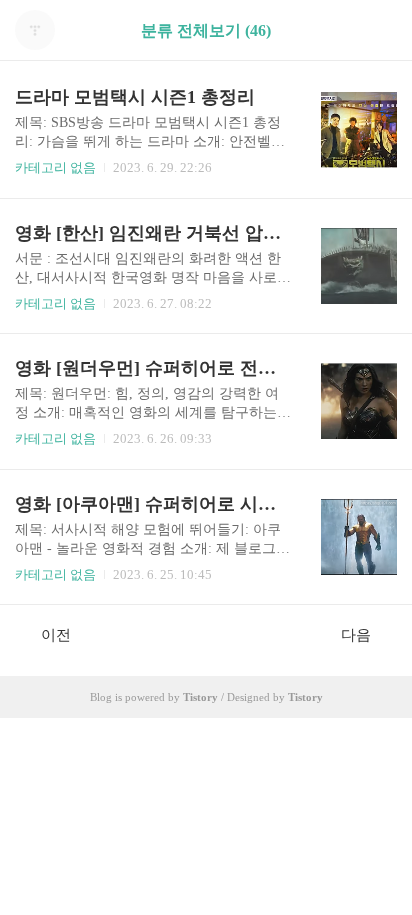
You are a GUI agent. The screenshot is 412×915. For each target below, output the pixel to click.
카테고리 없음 (55, 167)
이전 (56, 635)
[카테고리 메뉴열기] (377, 30)
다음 (356, 635)
